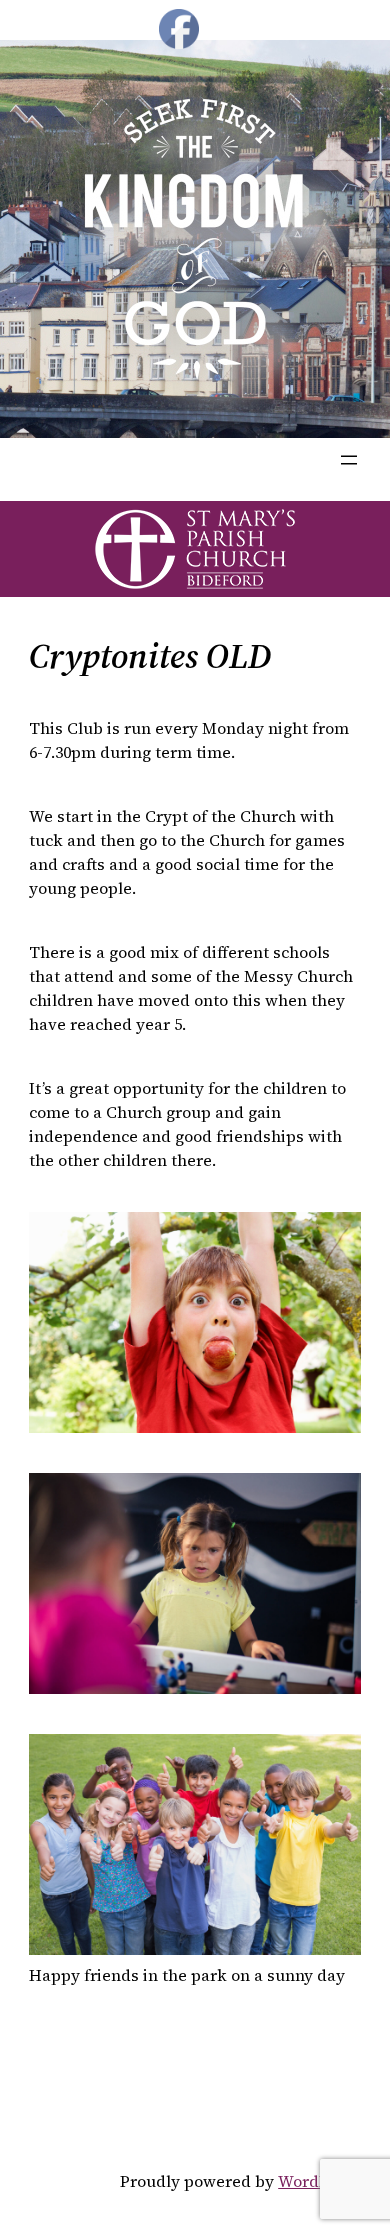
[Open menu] (349, 460)
